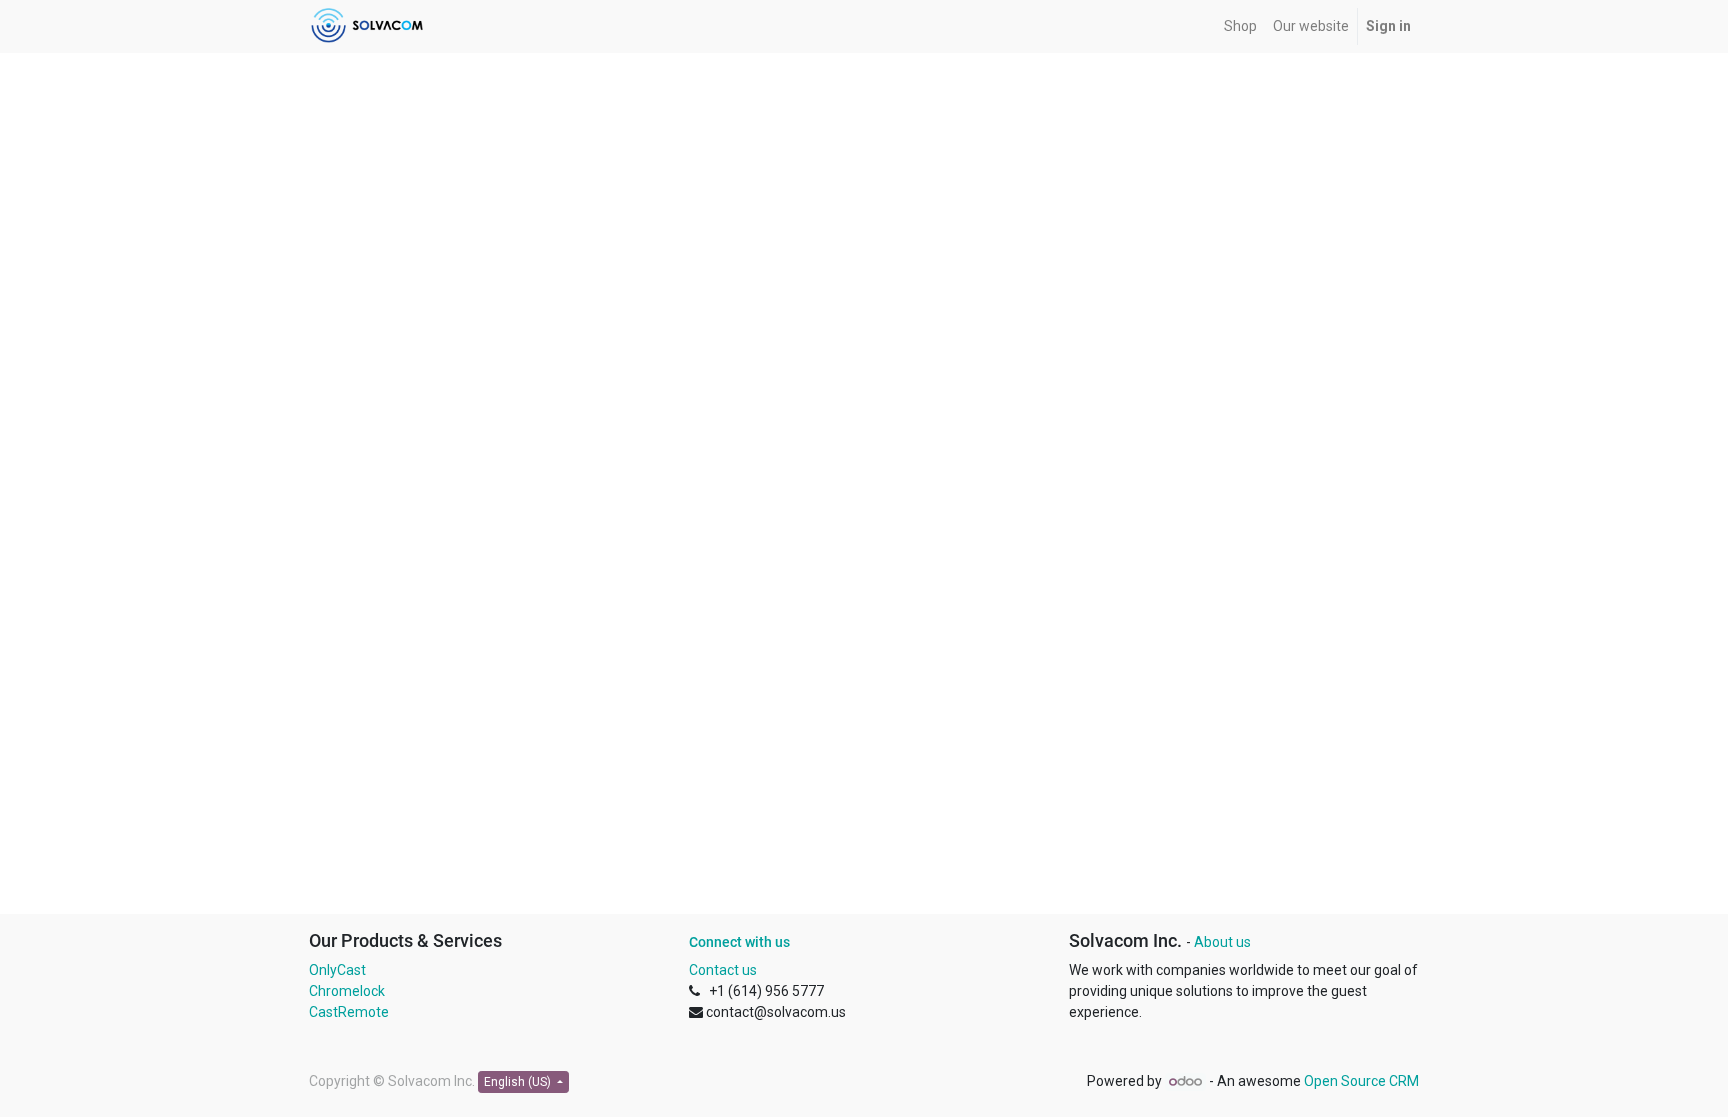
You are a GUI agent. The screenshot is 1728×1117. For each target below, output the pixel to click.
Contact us (723, 970)
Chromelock (347, 991)
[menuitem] (1240, 26)
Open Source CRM (1361, 1081)
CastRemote (349, 1012)
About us (1222, 942)
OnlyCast (337, 970)
